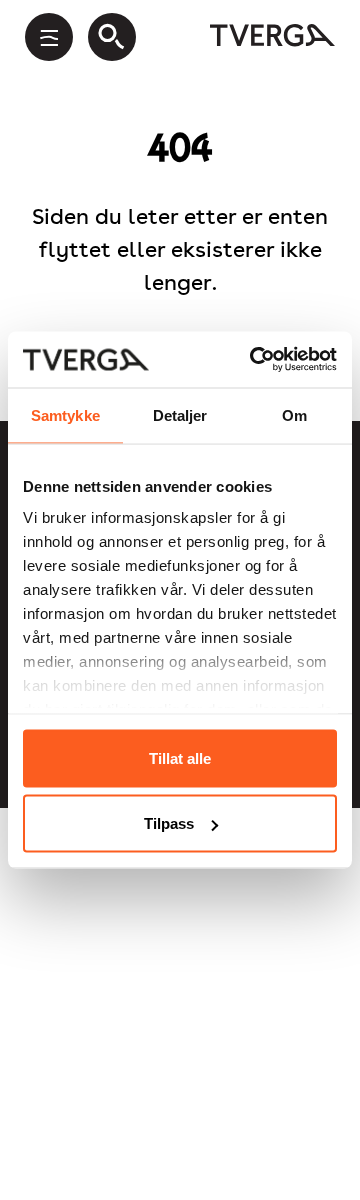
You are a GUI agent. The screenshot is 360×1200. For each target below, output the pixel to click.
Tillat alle (180, 757)
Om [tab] (294, 414)
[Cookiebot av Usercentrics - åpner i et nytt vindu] (254, 360)
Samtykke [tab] (65, 414)
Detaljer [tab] (180, 414)
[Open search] (112, 37)
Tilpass (169, 823)
